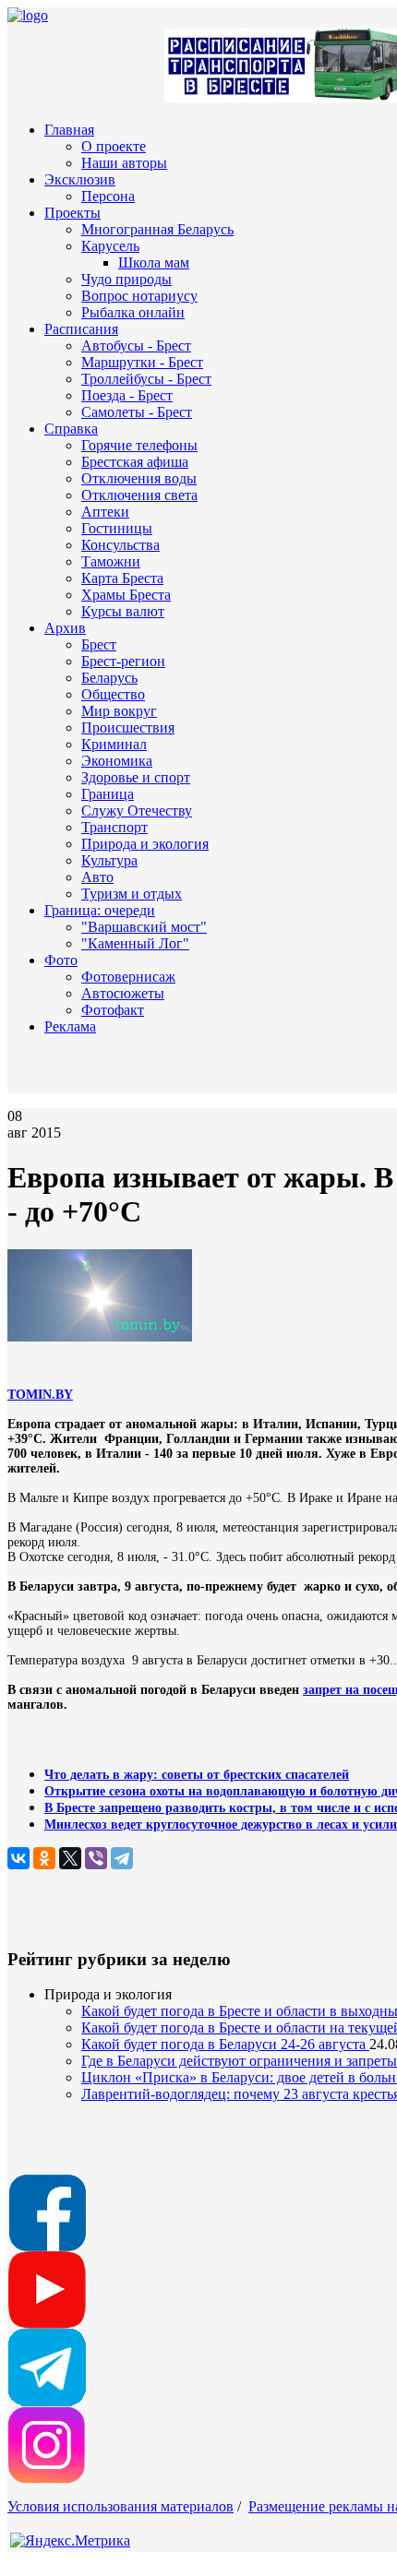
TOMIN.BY (40, 1395)
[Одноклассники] (44, 1858)
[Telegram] (122, 1858)
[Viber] (96, 1858)
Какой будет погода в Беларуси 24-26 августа (225, 2044)
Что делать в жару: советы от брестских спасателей (197, 1775)
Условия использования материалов (120, 2506)
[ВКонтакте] (18, 1858)
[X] (70, 1858)
